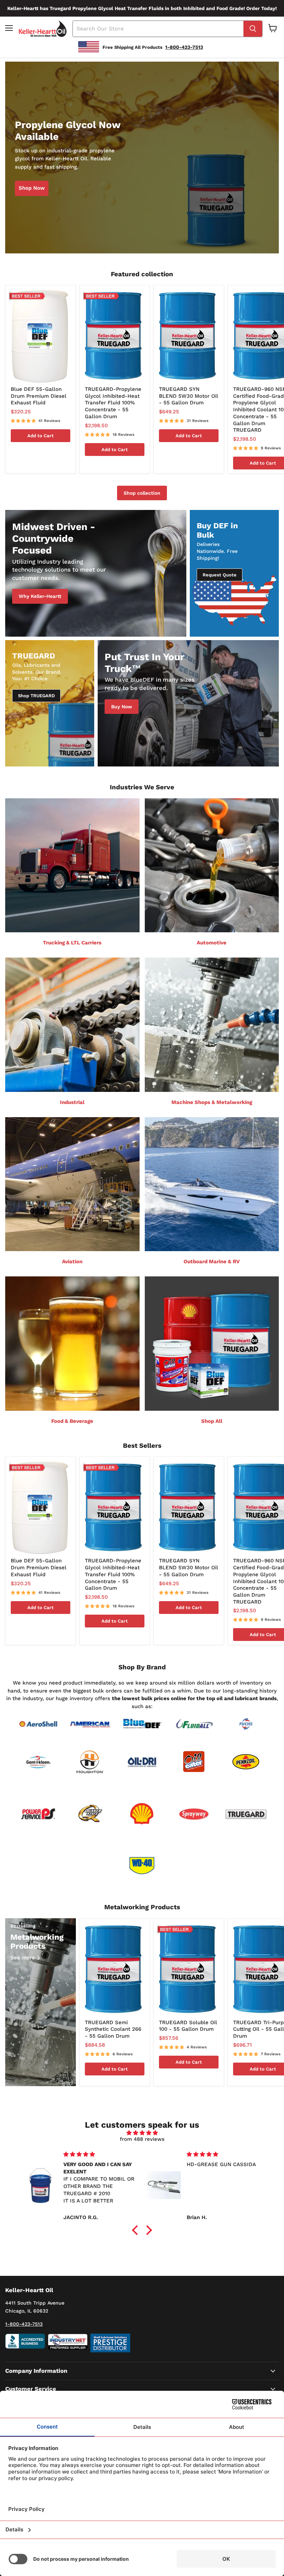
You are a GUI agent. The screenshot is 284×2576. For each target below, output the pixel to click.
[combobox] (158, 29)
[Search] (253, 29)
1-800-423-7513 (24, 2324)
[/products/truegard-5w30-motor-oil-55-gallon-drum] (189, 336)
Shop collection (142, 493)
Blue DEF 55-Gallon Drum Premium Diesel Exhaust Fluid (39, 396)
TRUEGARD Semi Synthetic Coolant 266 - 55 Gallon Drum (113, 2029)
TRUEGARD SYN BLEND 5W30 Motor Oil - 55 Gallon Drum (189, 396)
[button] (137, 2230)
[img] (142, 2133)
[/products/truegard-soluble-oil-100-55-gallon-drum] (189, 1969)
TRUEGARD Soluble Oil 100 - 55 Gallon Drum (188, 2026)
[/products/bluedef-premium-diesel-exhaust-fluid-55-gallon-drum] (41, 336)
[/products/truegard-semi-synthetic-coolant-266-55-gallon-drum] (115, 1969)
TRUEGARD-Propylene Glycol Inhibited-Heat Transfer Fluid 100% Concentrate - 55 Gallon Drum (113, 403)
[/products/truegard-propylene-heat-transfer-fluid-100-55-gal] (115, 336)
